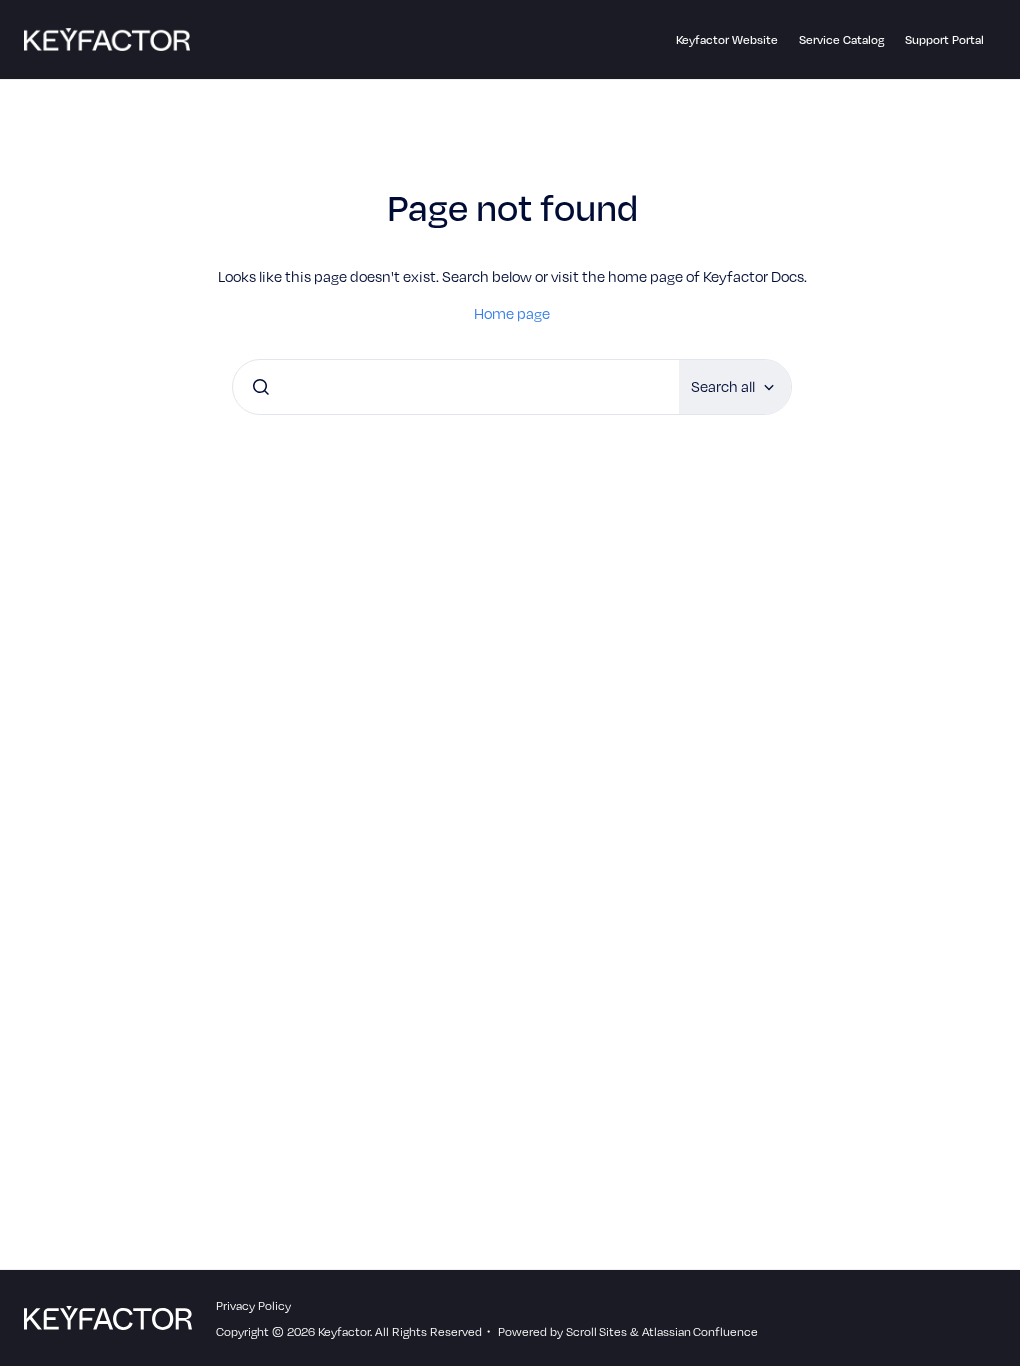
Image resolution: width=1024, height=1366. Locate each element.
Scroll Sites (596, 1331)
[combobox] (456, 387)
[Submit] (261, 387)
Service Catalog (841, 39)
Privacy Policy (253, 1305)
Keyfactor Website (727, 39)
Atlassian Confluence (700, 1331)
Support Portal (944, 39)
